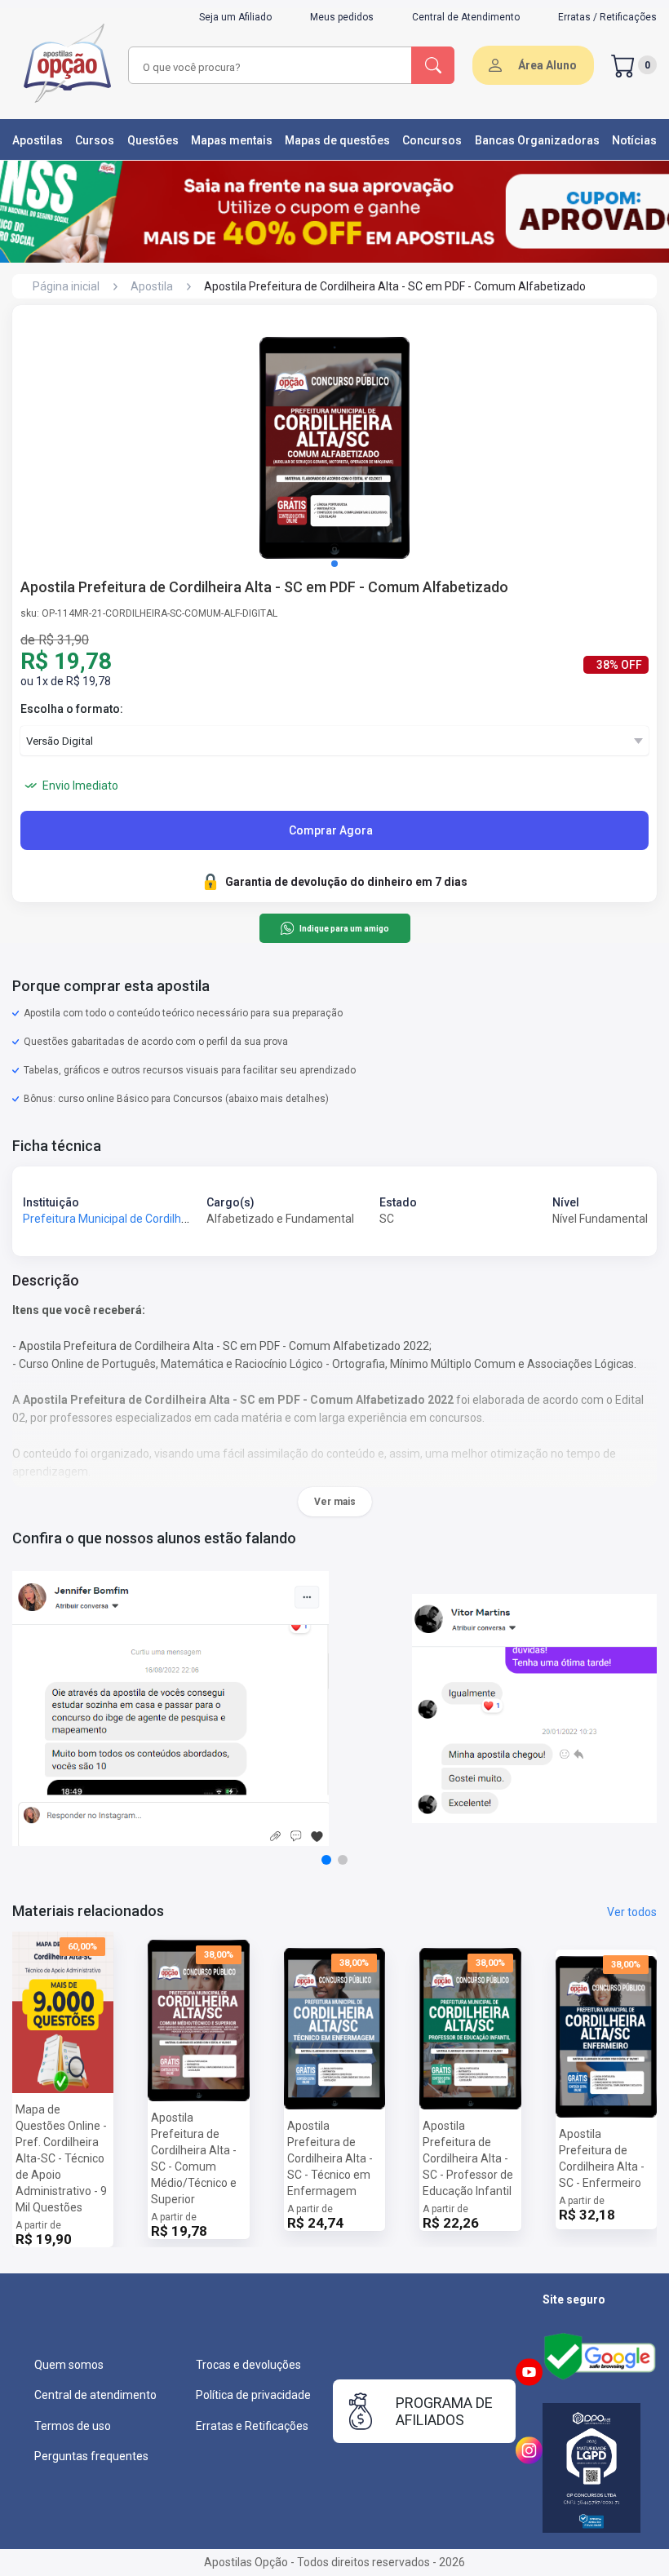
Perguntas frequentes (91, 2456)
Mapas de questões (337, 140)
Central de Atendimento (466, 17)
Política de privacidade (253, 2395)
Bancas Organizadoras (537, 140)
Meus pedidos (342, 17)
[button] (334, 564)
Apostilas (38, 140)
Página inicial (66, 286)
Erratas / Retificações (607, 17)
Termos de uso (73, 2426)
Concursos (432, 140)
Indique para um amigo (344, 929)
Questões (153, 140)
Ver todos (632, 1912)
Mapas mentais (232, 140)
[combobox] (256, 67)
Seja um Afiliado (235, 17)
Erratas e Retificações (252, 2426)
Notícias (634, 140)
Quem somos (69, 2365)
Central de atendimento (95, 2395)
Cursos (95, 140)
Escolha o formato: (72, 709)
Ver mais (335, 1502)
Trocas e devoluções (248, 2365)
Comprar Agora (331, 830)
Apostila (152, 286)
